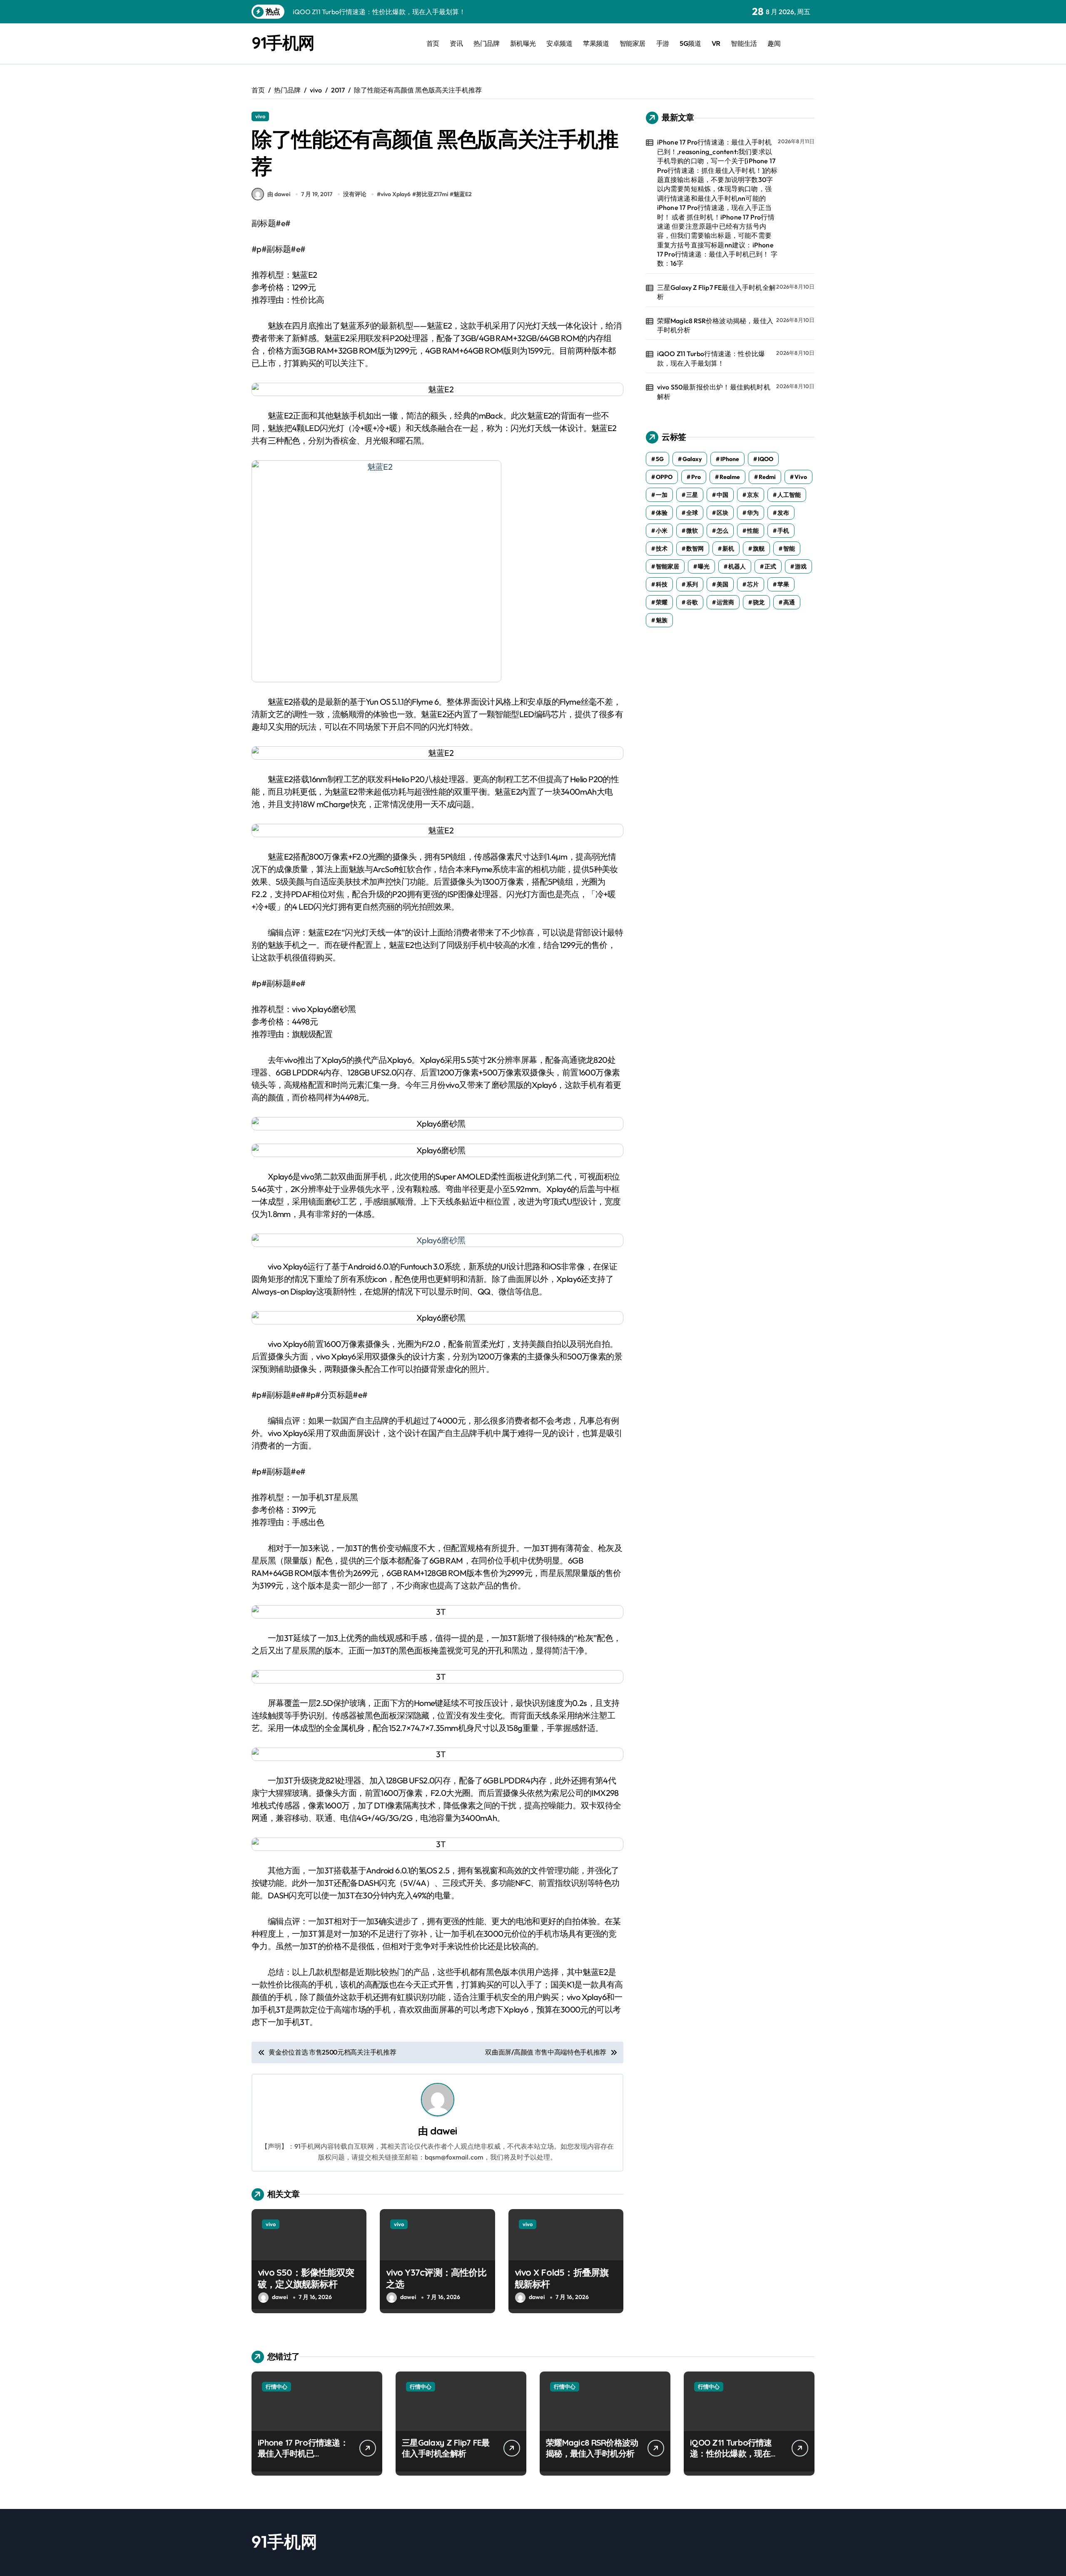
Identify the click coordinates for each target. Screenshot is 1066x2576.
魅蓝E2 (463, 194)
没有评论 (355, 194)
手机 (783, 531)
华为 (753, 513)
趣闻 (774, 43)
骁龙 (759, 602)
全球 (692, 513)
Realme (730, 477)
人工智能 (789, 495)
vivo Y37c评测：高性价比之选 (436, 2278)
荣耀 (662, 602)
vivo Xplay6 (396, 194)
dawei (443, 2131)
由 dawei (279, 194)
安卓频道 (559, 43)
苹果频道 (596, 43)
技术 (662, 549)
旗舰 (759, 549)
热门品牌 (486, 43)
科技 (662, 584)
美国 (722, 584)
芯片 (753, 584)
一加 (662, 495)
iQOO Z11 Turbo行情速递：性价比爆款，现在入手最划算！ (711, 358)
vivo (260, 116)
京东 (753, 495)
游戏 (801, 566)
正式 (770, 566)
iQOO (766, 459)
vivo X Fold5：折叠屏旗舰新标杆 (562, 2278)
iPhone (730, 459)
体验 (662, 513)
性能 (753, 531)
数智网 (695, 549)
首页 (433, 43)
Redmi (767, 477)
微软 (692, 531)
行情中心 (276, 2386)
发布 (783, 513)
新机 (728, 549)
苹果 (783, 584)
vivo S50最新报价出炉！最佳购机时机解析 (714, 392)
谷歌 (692, 602)
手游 (663, 43)
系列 (692, 584)
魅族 (662, 620)
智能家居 (633, 43)
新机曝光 (523, 43)
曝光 (704, 566)
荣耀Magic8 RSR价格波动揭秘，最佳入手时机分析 (715, 325)
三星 (692, 495)
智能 (789, 549)
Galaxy (692, 459)
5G (660, 459)
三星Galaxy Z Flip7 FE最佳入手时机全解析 (716, 292)
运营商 (725, 602)
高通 (789, 602)
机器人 (737, 566)
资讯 (456, 43)
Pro (696, 477)
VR (716, 43)
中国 (722, 495)
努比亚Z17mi (432, 194)
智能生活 (744, 43)
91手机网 (283, 42)
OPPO (664, 477)
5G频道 (690, 43)
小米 (662, 531)
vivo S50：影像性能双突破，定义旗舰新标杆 (306, 2278)
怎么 (722, 531)
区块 (722, 513)
